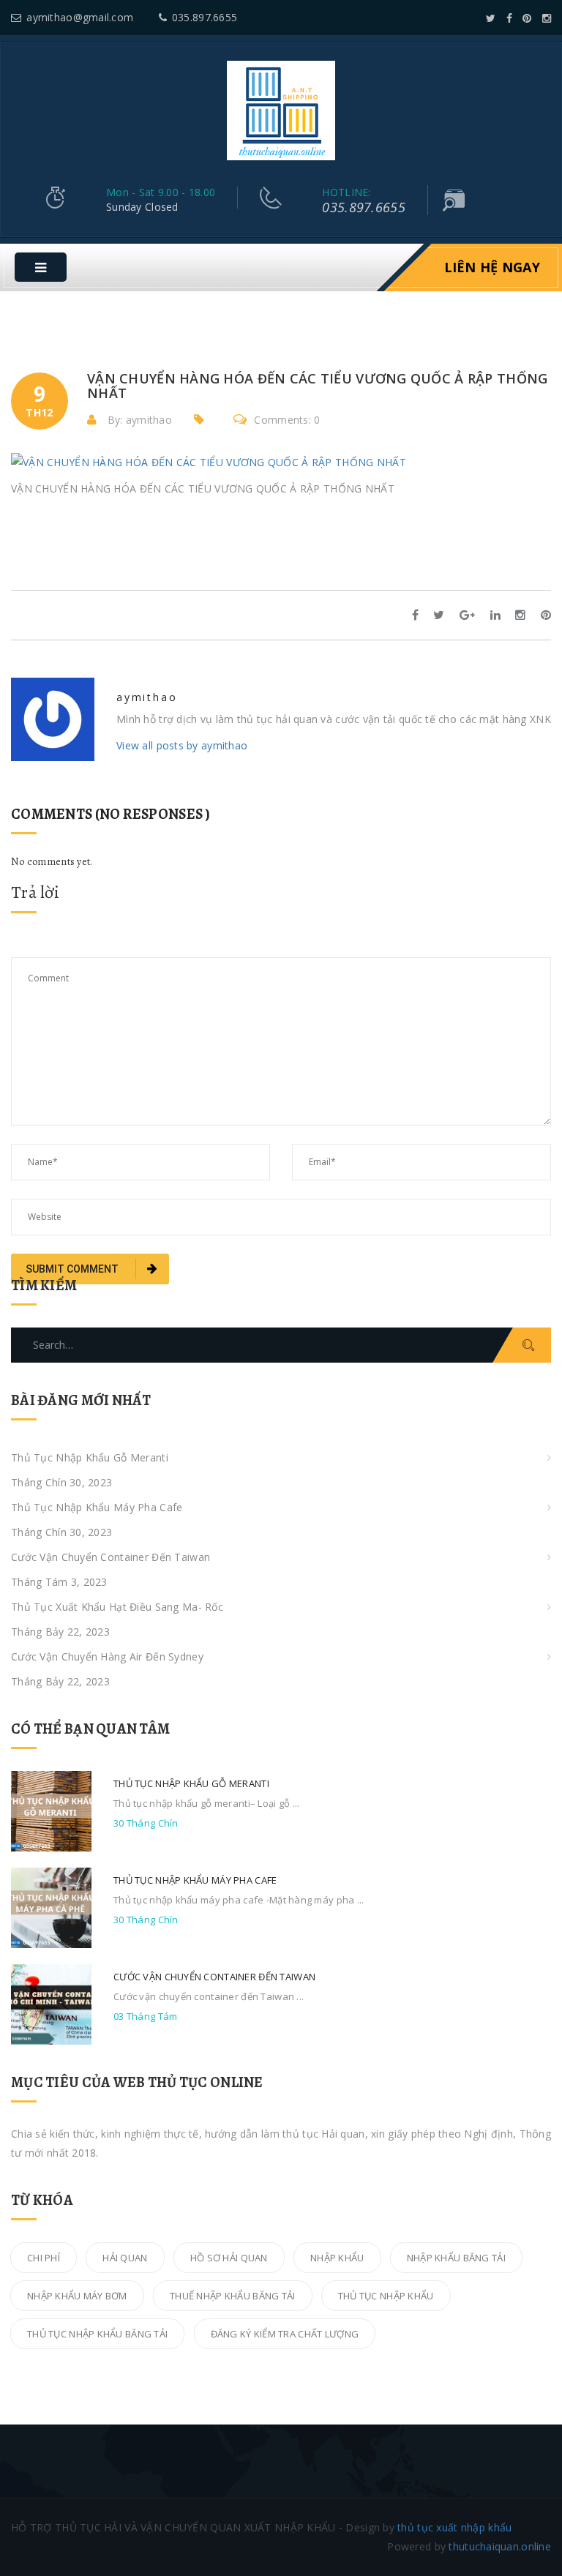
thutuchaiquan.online (500, 2546)
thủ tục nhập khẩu (386, 2296)
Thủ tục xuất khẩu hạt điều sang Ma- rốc (117, 1607)
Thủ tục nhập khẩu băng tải (97, 2334)
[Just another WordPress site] (281, 109)
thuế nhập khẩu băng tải (232, 2296)
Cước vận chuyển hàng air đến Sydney (107, 1656)
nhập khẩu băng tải (456, 2258)
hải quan (125, 2258)
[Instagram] (547, 18)
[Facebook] (509, 18)
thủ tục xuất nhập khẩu (454, 2527)
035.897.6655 (205, 17)
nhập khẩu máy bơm (77, 2296)
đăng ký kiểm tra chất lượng (285, 2334)
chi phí (44, 2258)
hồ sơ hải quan (229, 2258)
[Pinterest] (527, 18)
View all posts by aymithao (182, 745)
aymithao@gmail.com (80, 17)
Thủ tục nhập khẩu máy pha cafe (97, 1507)
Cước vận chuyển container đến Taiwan (110, 1557)
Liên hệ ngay (492, 267)
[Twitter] (491, 18)
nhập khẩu (337, 2258)
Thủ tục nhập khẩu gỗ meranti (90, 1457)
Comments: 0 (287, 420)
